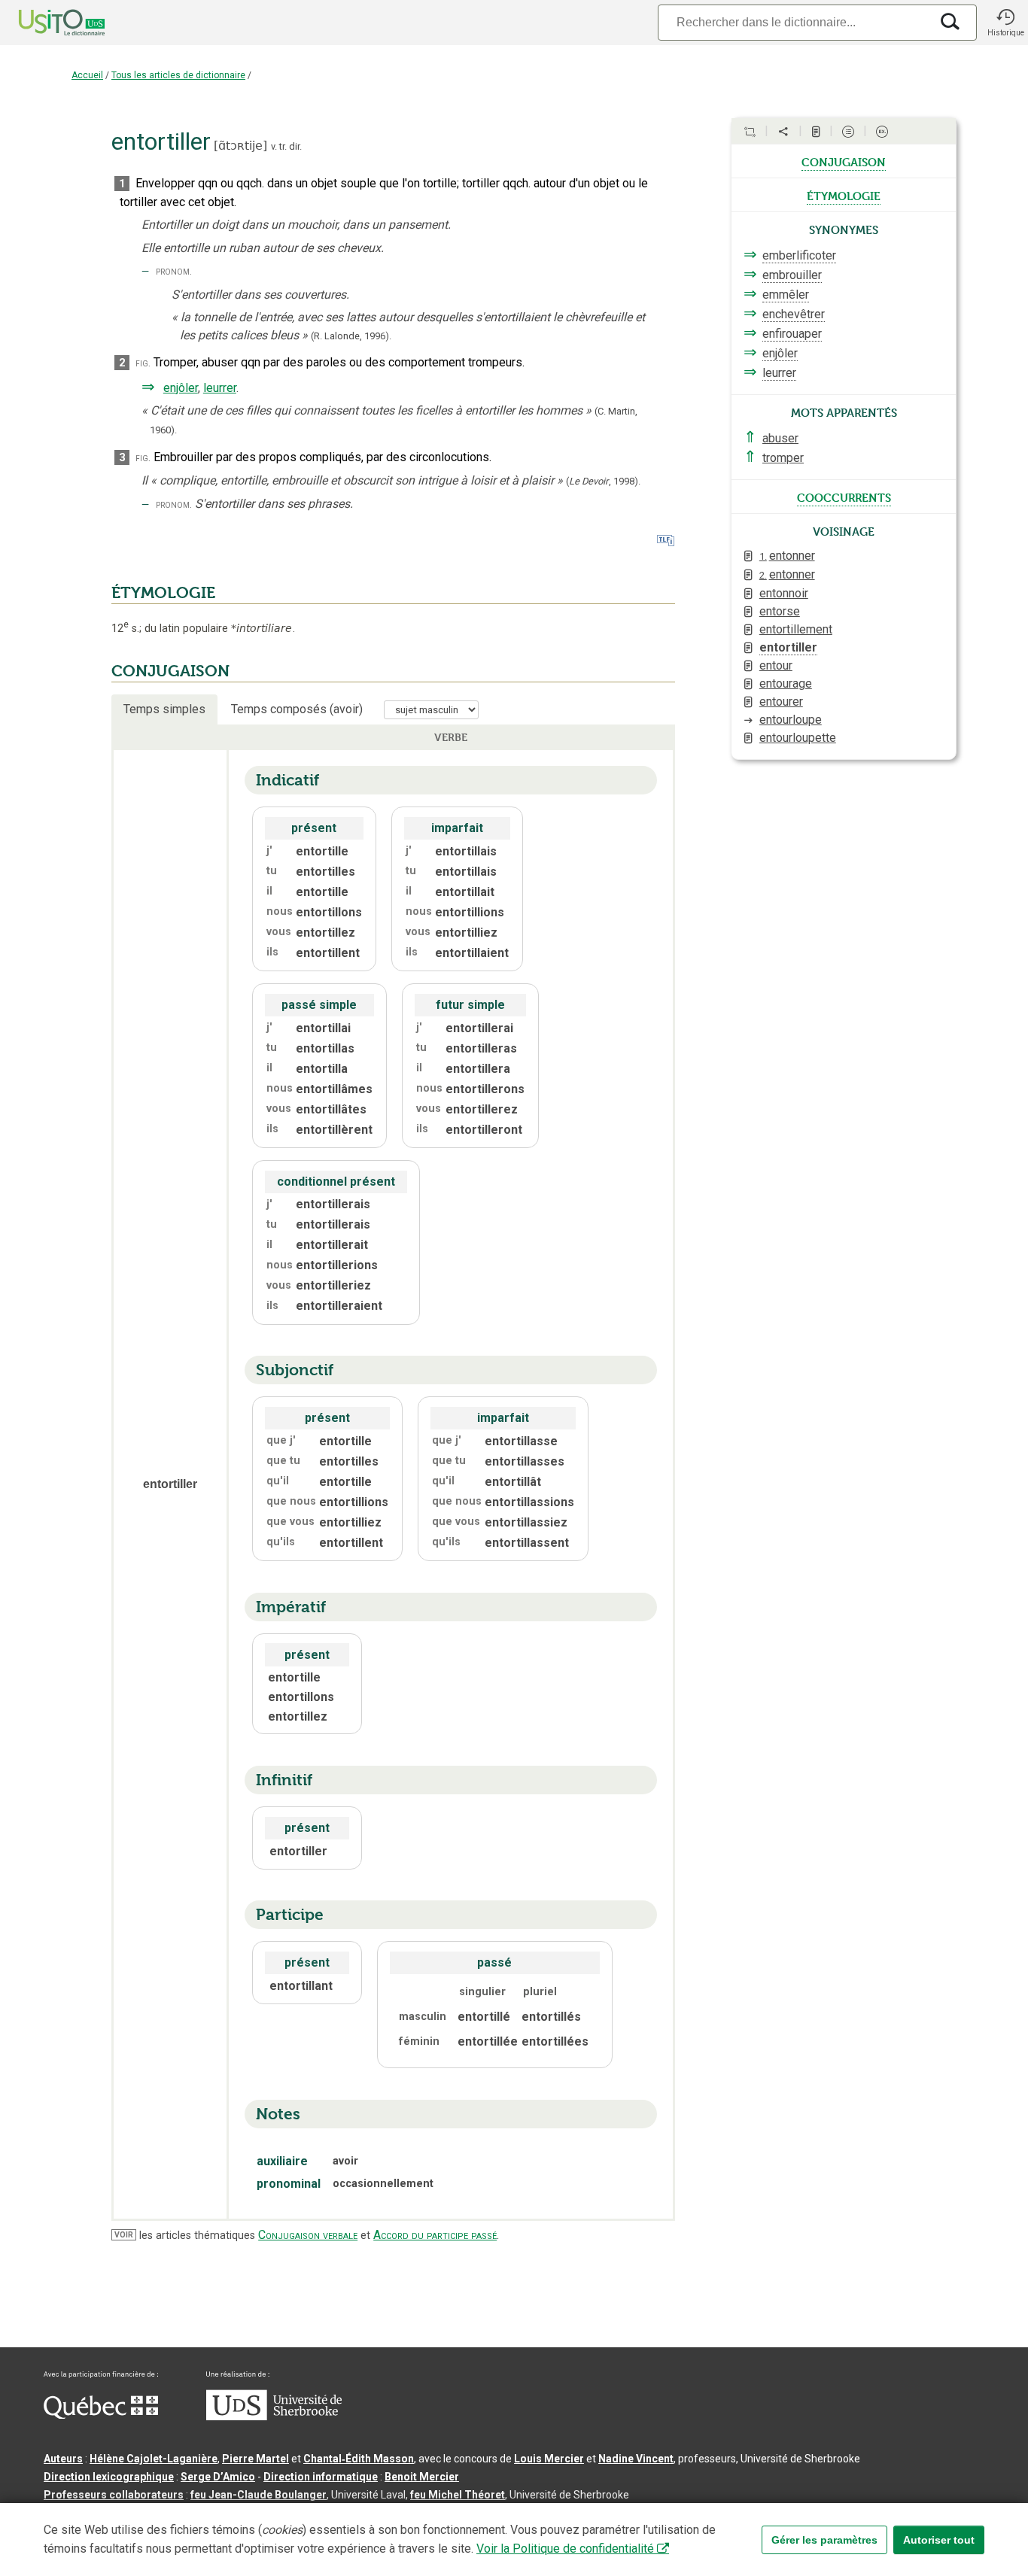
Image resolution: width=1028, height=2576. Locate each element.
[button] (1005, 23)
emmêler (786, 295)
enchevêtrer (794, 314)
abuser (780, 438)
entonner (787, 556)
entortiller (788, 647)
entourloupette (798, 738)
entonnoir (784, 593)
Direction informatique (321, 2477)
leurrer (220, 388)
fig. (143, 363)
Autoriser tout (939, 2540)
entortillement (796, 629)
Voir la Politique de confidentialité (565, 2549)
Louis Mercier (549, 2459)
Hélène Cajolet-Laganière (154, 2459)
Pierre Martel (255, 2459)
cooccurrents (844, 497)
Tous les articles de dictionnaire (178, 75)
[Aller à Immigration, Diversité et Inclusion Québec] (101, 2415)
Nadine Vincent (636, 2459)
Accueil (87, 75)
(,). (603, 481)
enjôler (181, 388)
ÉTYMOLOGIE (163, 593)
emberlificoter (799, 255)
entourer (781, 702)
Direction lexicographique (109, 2477)
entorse (780, 611)
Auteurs (63, 2459)
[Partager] (783, 132)
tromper (783, 458)
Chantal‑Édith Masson (359, 2459)
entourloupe (791, 720)
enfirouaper (792, 334)
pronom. (174, 271)
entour (776, 665)
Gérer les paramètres (824, 2540)
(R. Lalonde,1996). (351, 336)
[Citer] (750, 132)
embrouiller (792, 275)
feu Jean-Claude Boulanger (259, 2495)
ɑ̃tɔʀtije (240, 146)
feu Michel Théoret (458, 2495)
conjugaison (844, 161)
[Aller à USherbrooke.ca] (274, 2417)
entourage (786, 683)
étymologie (844, 195)
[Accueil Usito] (45, 23)
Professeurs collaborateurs (114, 2495)
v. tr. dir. (286, 146)
